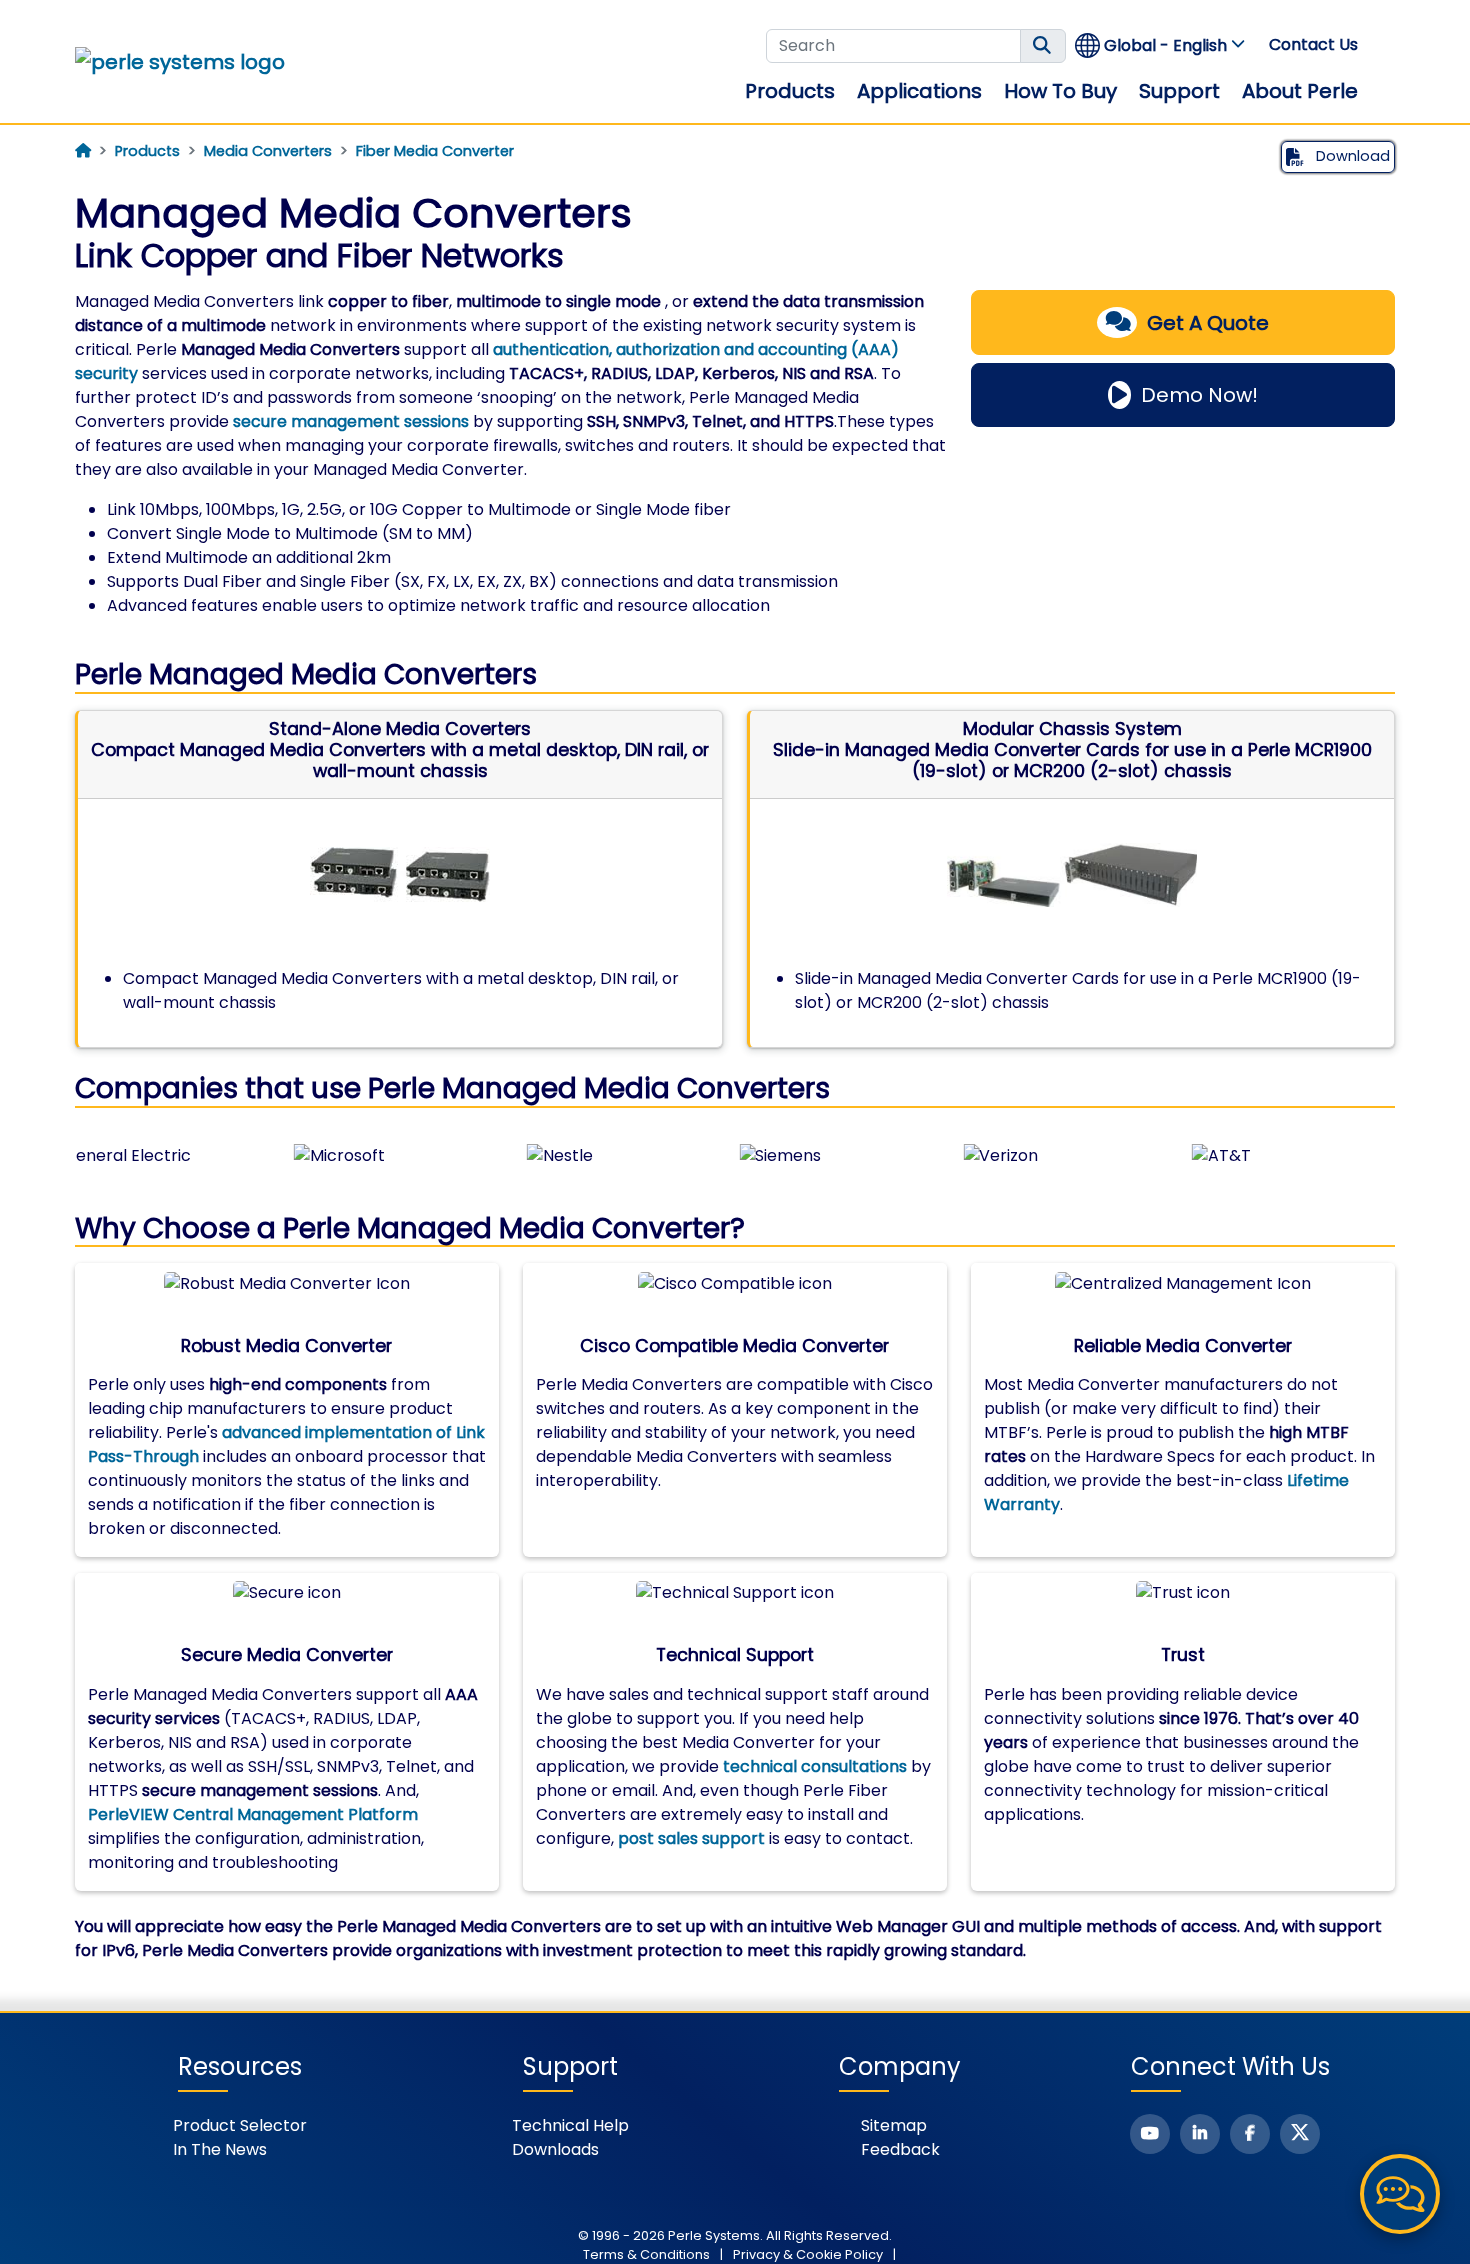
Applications (919, 91)
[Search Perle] (1043, 46)
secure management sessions (351, 421)
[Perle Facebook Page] (1250, 2134)
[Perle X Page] (1300, 2134)
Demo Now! (1199, 395)
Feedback (900, 2149)
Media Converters (268, 151)
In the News (220, 2149)
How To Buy (1060, 91)
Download (1351, 156)
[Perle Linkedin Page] (1200, 2134)
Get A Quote (1208, 323)
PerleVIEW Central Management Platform (253, 1814)
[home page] (83, 151)
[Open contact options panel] (1400, 2194)
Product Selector (240, 2125)
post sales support (691, 1838)
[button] (1161, 45)
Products (790, 91)
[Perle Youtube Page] (1150, 2134)
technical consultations (815, 1766)
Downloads (555, 2149)
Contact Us (1313, 44)
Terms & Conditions (646, 2254)
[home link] (180, 62)
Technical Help (570, 2125)
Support (1179, 91)
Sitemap (894, 2125)
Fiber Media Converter (435, 151)
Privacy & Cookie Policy (808, 2254)
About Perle (1300, 91)
